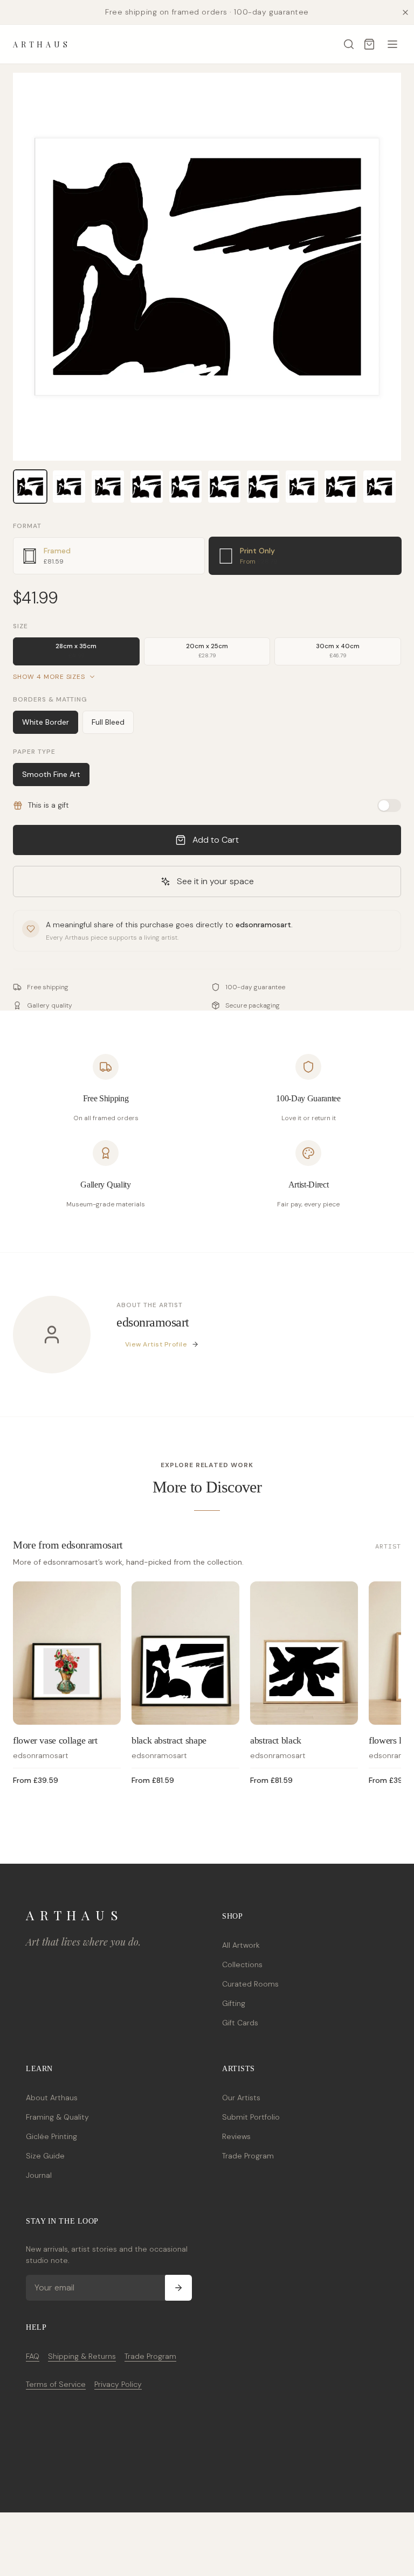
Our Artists (241, 2098)
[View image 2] (69, 487)
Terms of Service (56, 2384)
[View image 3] (108, 487)
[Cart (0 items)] (369, 44)
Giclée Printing (51, 2136)
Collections (242, 1964)
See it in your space (215, 881)
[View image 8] (302, 487)
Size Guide (45, 2156)
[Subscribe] (178, 2288)
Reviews (236, 2136)
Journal (39, 2175)
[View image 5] (185, 487)
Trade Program (248, 2156)
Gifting (234, 2003)
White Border (46, 722)
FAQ (33, 2356)
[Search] (349, 44)
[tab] (109, 556)
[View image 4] (147, 487)
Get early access (160, 2528)
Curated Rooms (250, 1984)
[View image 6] (224, 487)
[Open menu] (392, 44)
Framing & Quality (57, 2117)
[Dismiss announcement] (405, 12)
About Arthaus (52, 2098)
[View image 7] (263, 487)
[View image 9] (341, 487)
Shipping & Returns (82, 2356)
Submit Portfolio (251, 2117)
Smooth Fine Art (51, 774)
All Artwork (241, 1945)
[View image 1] (30, 487)
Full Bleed (108, 722)
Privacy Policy (118, 2384)
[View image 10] (379, 487)
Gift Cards (240, 2023)
